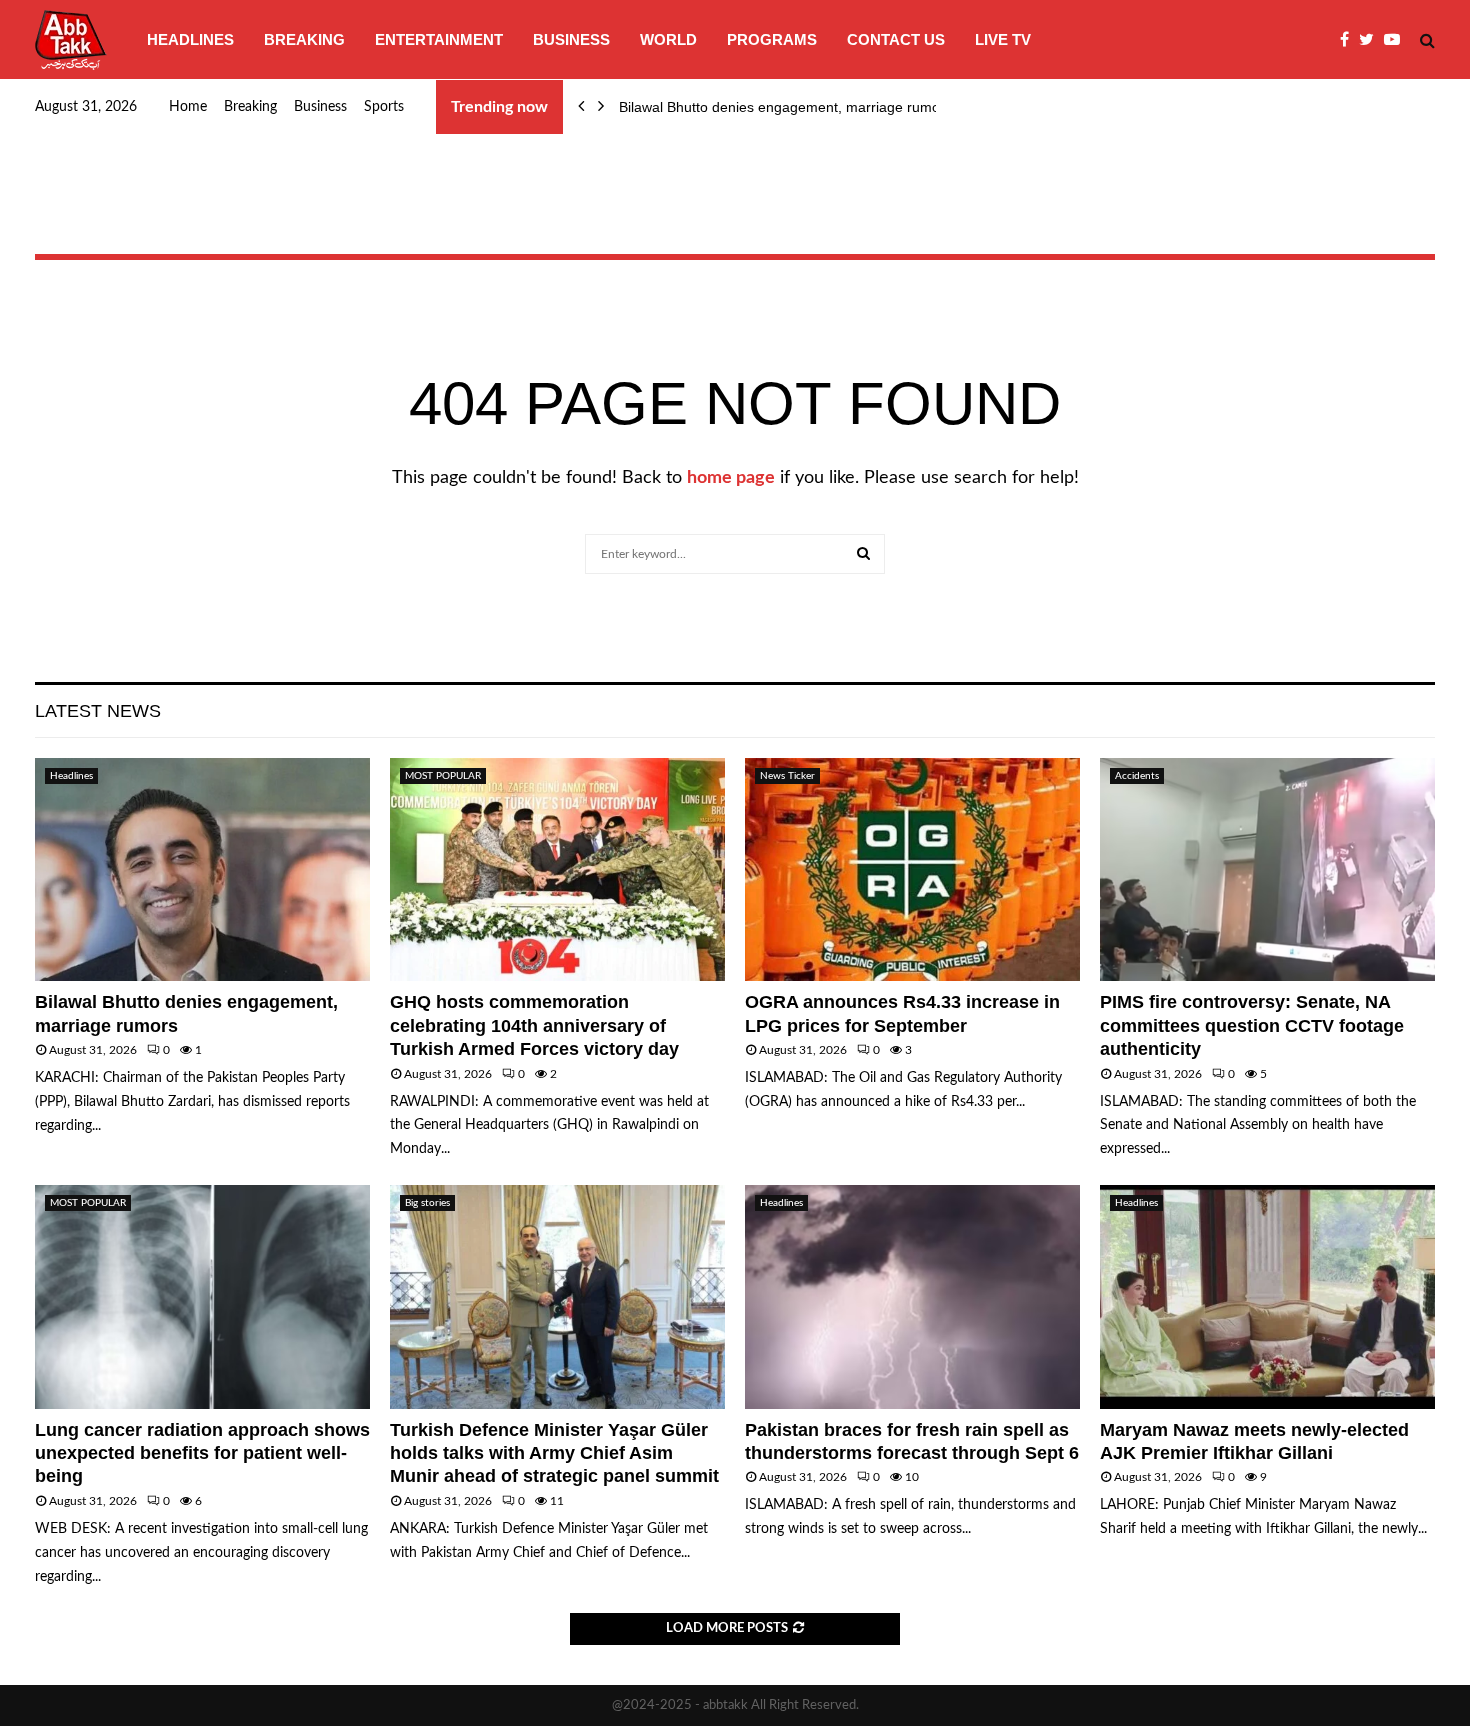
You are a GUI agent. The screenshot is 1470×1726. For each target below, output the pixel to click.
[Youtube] (1397, 40)
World (668, 39)
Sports (384, 107)
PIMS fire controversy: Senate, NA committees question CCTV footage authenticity (1252, 1025)
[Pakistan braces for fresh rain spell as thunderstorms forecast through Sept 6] (912, 1296)
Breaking (304, 39)
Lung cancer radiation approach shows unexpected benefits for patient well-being (202, 1453)
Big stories (427, 1203)
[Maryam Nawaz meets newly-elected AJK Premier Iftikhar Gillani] (1267, 1296)
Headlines (190, 39)
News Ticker (787, 776)
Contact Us (896, 39)
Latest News (98, 711)
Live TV (1003, 39)
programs (772, 39)
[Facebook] (1349, 40)
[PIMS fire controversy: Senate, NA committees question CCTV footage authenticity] (1267, 869)
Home (188, 107)
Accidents (1137, 776)
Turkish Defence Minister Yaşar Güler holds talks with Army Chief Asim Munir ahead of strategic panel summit (554, 1453)
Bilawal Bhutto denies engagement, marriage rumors (785, 107)
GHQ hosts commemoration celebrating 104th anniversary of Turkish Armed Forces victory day (534, 1025)
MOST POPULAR (443, 776)
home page (731, 478)
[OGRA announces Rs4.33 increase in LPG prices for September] (912, 869)
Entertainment (439, 39)
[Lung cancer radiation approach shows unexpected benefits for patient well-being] (202, 1296)
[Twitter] (1371, 40)
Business (571, 39)
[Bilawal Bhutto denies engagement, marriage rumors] (202, 869)
